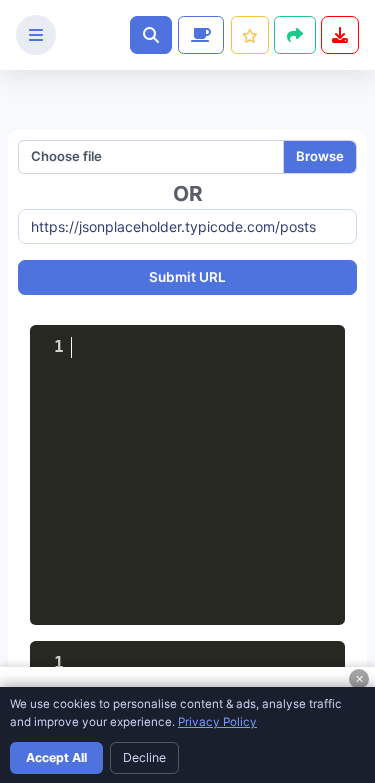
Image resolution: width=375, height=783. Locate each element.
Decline (144, 757)
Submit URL (187, 277)
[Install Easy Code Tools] (340, 35)
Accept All (56, 757)
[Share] (295, 35)
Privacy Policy (217, 722)
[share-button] (250, 35)
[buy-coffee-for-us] (199, 35)
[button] (151, 35)
